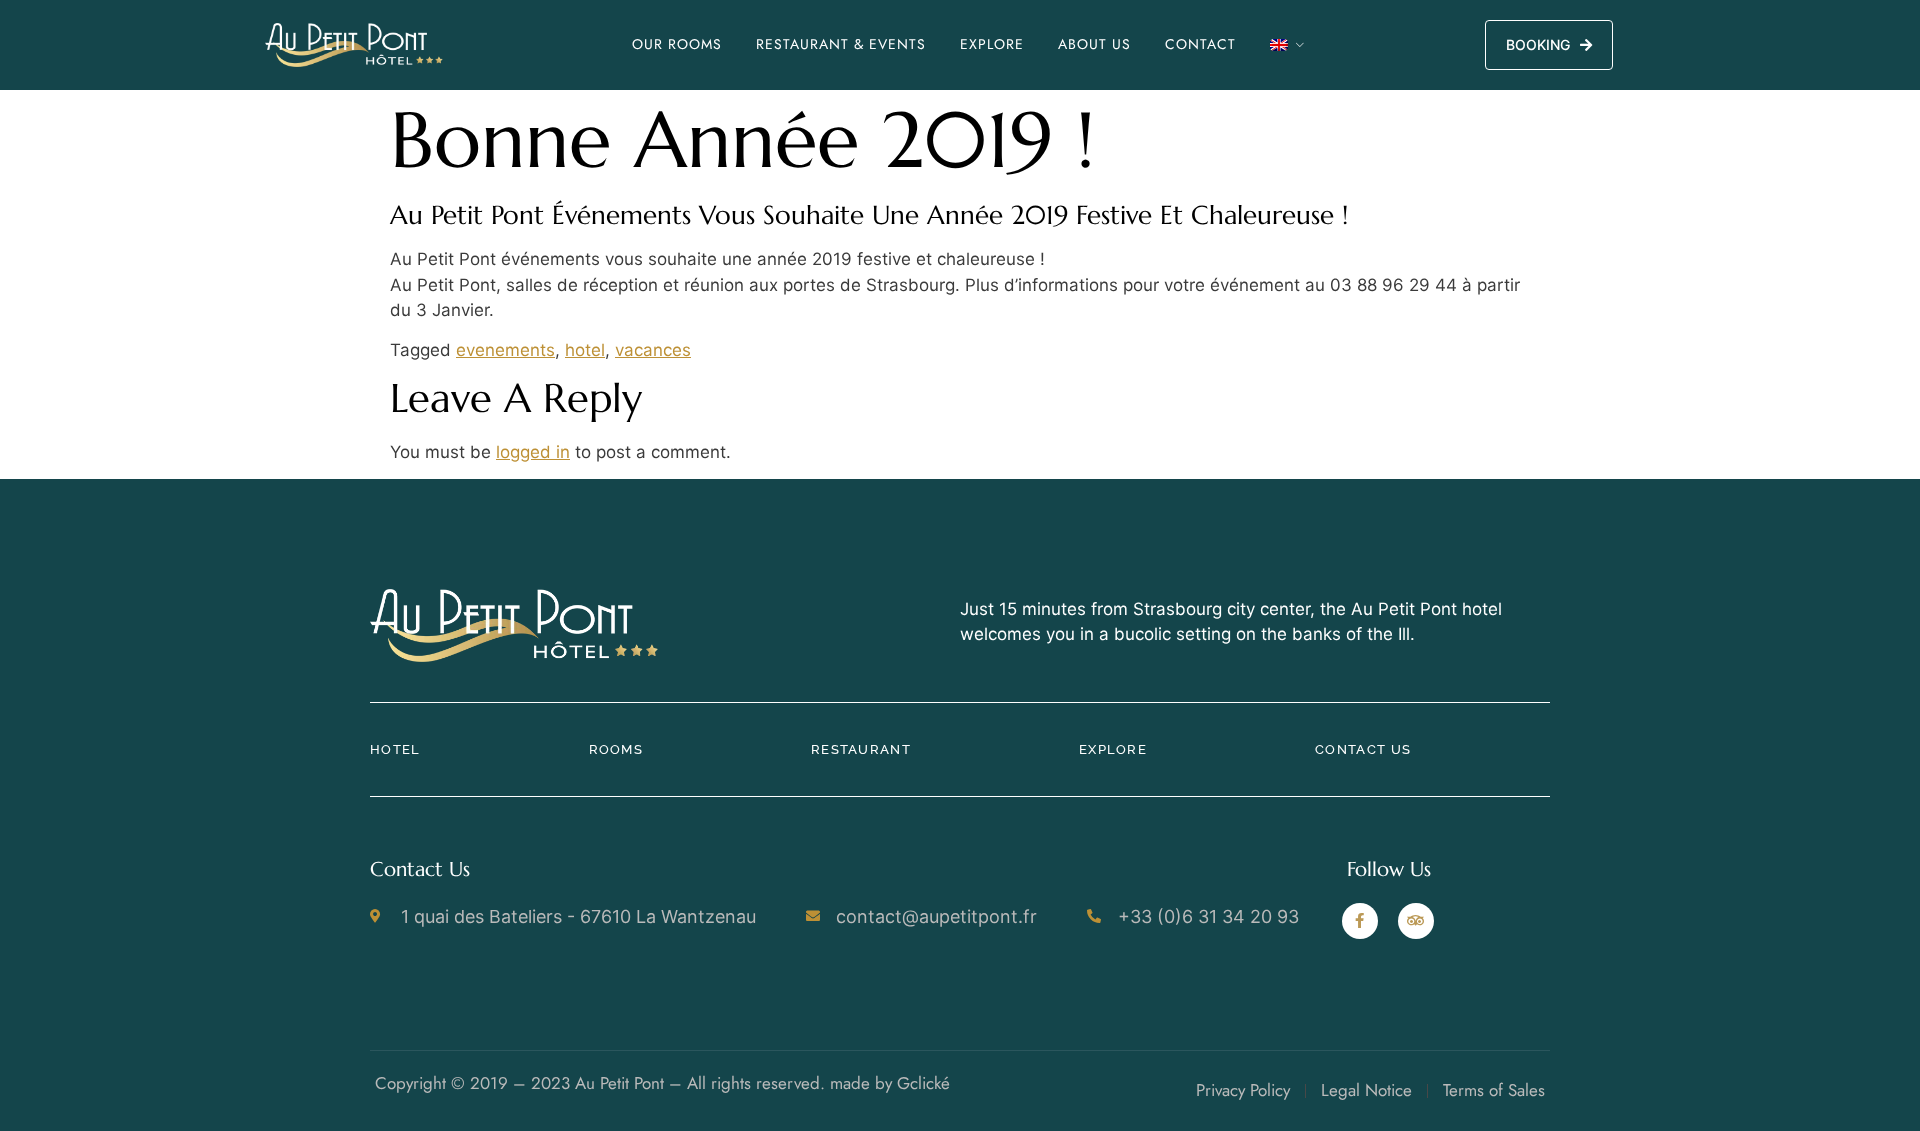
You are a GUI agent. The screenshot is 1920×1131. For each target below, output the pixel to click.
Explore (992, 44)
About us (1094, 44)
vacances (653, 350)
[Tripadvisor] (1416, 921)
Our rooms (677, 44)
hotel (585, 350)
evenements (505, 350)
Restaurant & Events (841, 44)
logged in (533, 452)
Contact (1200, 44)
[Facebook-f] (1360, 921)
